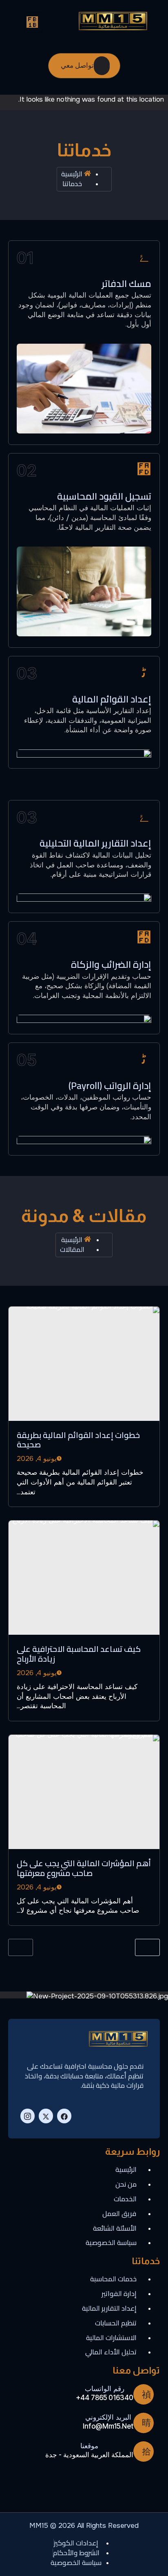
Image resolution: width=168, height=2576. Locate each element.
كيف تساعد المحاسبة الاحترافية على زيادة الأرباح (79, 1654)
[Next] (147, 1947)
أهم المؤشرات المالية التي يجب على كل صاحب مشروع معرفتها (84, 1868)
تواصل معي (77, 65)
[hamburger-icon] (33, 22)
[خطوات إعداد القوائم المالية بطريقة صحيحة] (84, 1364)
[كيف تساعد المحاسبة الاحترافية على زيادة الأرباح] (84, 1578)
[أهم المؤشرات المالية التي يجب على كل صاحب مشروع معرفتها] (84, 1792)
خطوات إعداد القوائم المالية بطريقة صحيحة (78, 1440)
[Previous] (21, 1947)
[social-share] (64, 2116)
